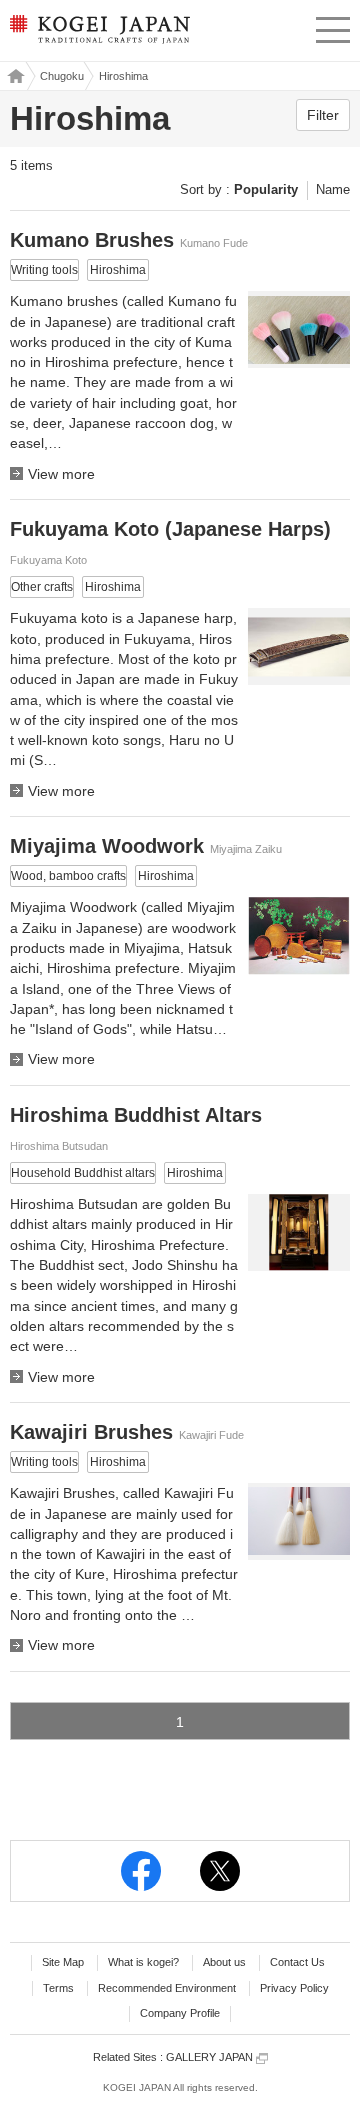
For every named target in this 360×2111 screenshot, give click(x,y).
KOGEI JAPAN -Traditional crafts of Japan (98, 35)
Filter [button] (323, 115)
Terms (58, 1988)
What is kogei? (143, 1962)
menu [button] (333, 27)
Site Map (63, 1962)
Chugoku (62, 76)
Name (333, 189)
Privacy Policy (294, 1988)
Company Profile (180, 2013)
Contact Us (297, 1962)
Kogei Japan (13, 76)
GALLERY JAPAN (211, 2057)
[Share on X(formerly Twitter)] (220, 1871)
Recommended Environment (167, 1988)
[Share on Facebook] (141, 1871)
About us (224, 1962)
